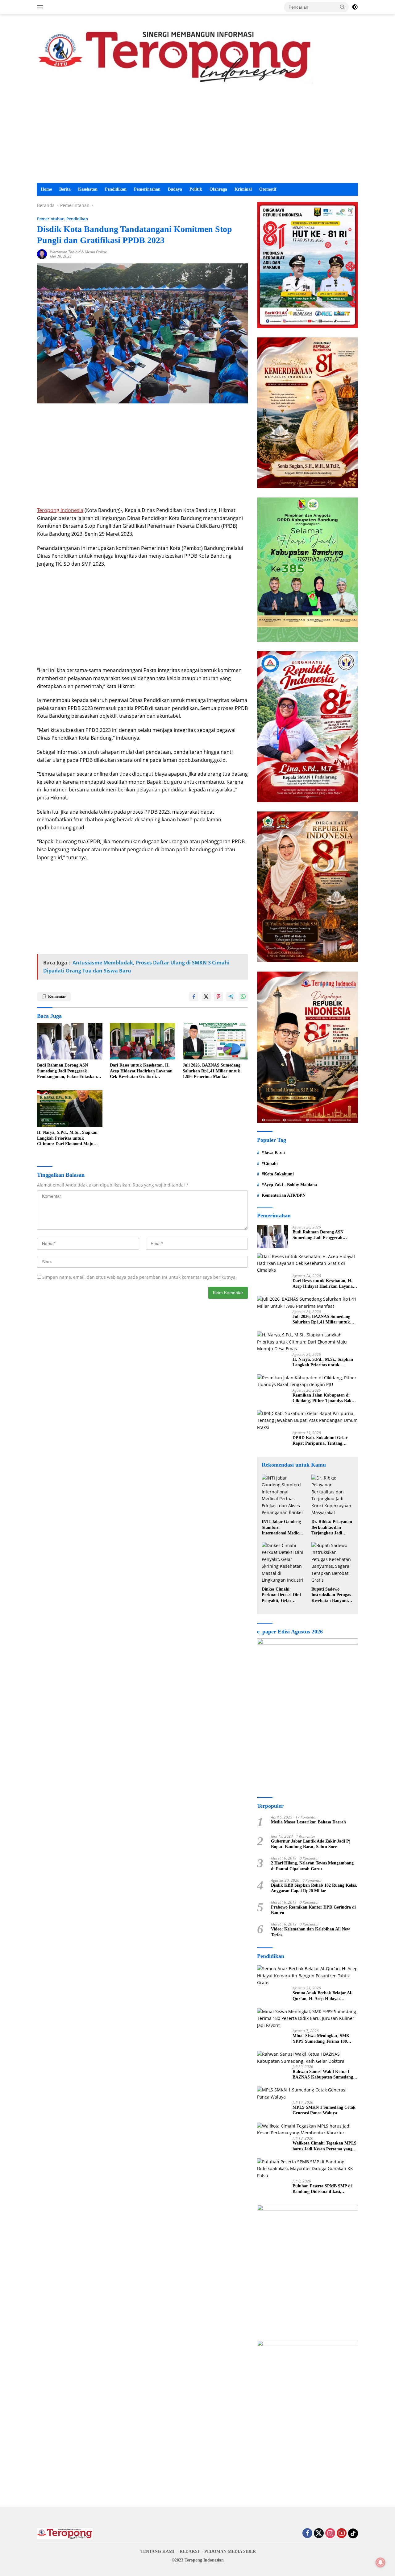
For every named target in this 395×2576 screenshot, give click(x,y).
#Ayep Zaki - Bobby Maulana (289, 1185)
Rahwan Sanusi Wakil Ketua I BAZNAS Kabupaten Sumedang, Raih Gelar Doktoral (323, 2075)
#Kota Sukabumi (278, 1174)
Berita (65, 189)
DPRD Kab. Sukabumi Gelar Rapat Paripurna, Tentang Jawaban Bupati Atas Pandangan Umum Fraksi (324, 1441)
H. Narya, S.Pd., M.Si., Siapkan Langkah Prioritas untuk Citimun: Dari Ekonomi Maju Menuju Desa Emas (67, 1138)
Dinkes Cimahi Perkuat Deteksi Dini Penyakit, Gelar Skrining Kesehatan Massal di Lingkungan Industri (283, 1595)
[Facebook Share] (194, 997)
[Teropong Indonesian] (175, 55)
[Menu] (41, 7)
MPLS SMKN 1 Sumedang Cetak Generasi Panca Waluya (324, 2110)
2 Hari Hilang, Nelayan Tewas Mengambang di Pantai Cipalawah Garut (312, 1866)
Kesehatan (88, 189)
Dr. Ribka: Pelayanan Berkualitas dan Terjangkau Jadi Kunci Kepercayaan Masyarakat (332, 1528)
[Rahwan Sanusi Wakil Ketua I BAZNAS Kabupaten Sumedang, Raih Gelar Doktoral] (308, 2058)
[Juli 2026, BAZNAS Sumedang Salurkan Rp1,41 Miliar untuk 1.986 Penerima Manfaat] (215, 1041)
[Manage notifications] (380, 2562)
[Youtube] (342, 2534)
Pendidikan (116, 189)
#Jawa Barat (273, 1153)
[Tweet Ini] (206, 997)
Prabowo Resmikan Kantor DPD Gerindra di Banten (313, 1910)
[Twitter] (319, 2534)
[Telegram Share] (231, 997)
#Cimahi (270, 1164)
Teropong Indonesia (60, 510)
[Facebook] (307, 2534)
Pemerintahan (147, 189)
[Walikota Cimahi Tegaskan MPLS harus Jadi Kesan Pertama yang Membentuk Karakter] (308, 2130)
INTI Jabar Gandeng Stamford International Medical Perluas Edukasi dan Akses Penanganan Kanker (282, 1528)
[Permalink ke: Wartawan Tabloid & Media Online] (42, 254)
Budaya (175, 189)
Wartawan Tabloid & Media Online (78, 252)
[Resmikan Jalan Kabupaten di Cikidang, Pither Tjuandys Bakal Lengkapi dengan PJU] (308, 1381)
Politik (196, 189)
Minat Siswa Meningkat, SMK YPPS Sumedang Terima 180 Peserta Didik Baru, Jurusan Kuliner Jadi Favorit (321, 2039)
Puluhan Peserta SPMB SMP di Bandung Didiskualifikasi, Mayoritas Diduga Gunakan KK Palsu (323, 2189)
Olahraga (218, 189)
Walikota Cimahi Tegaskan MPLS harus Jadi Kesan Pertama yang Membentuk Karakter (324, 2146)
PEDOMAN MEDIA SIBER (230, 2551)
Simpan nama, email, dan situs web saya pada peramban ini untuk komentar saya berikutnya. (139, 1277)
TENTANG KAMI (157, 2551)
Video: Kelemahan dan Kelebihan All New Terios (310, 1932)
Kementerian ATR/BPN (284, 1195)
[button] (343, 7)
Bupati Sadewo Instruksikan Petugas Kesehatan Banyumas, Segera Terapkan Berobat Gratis (332, 1595)
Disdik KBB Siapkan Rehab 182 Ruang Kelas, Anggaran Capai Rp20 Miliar (314, 1888)
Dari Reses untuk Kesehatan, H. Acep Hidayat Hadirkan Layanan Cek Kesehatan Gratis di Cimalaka (141, 1071)
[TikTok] (353, 2533)
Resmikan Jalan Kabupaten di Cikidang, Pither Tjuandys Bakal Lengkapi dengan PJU (324, 1398)
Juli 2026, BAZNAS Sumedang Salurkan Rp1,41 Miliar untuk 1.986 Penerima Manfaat (212, 1071)
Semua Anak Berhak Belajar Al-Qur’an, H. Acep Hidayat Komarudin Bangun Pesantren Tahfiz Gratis (323, 1996)
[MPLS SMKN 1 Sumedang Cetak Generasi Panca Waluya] (308, 2093)
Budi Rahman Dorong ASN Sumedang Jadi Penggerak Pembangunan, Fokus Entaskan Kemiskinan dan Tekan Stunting (68, 1071)
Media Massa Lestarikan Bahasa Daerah (308, 1822)
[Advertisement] (197, 137)
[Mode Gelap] (355, 7)
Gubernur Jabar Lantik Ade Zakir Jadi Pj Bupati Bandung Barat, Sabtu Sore (311, 1844)
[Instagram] (330, 2534)
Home (46, 189)
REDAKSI (189, 2551)
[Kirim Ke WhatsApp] (243, 997)
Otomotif (268, 189)
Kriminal (243, 189)
